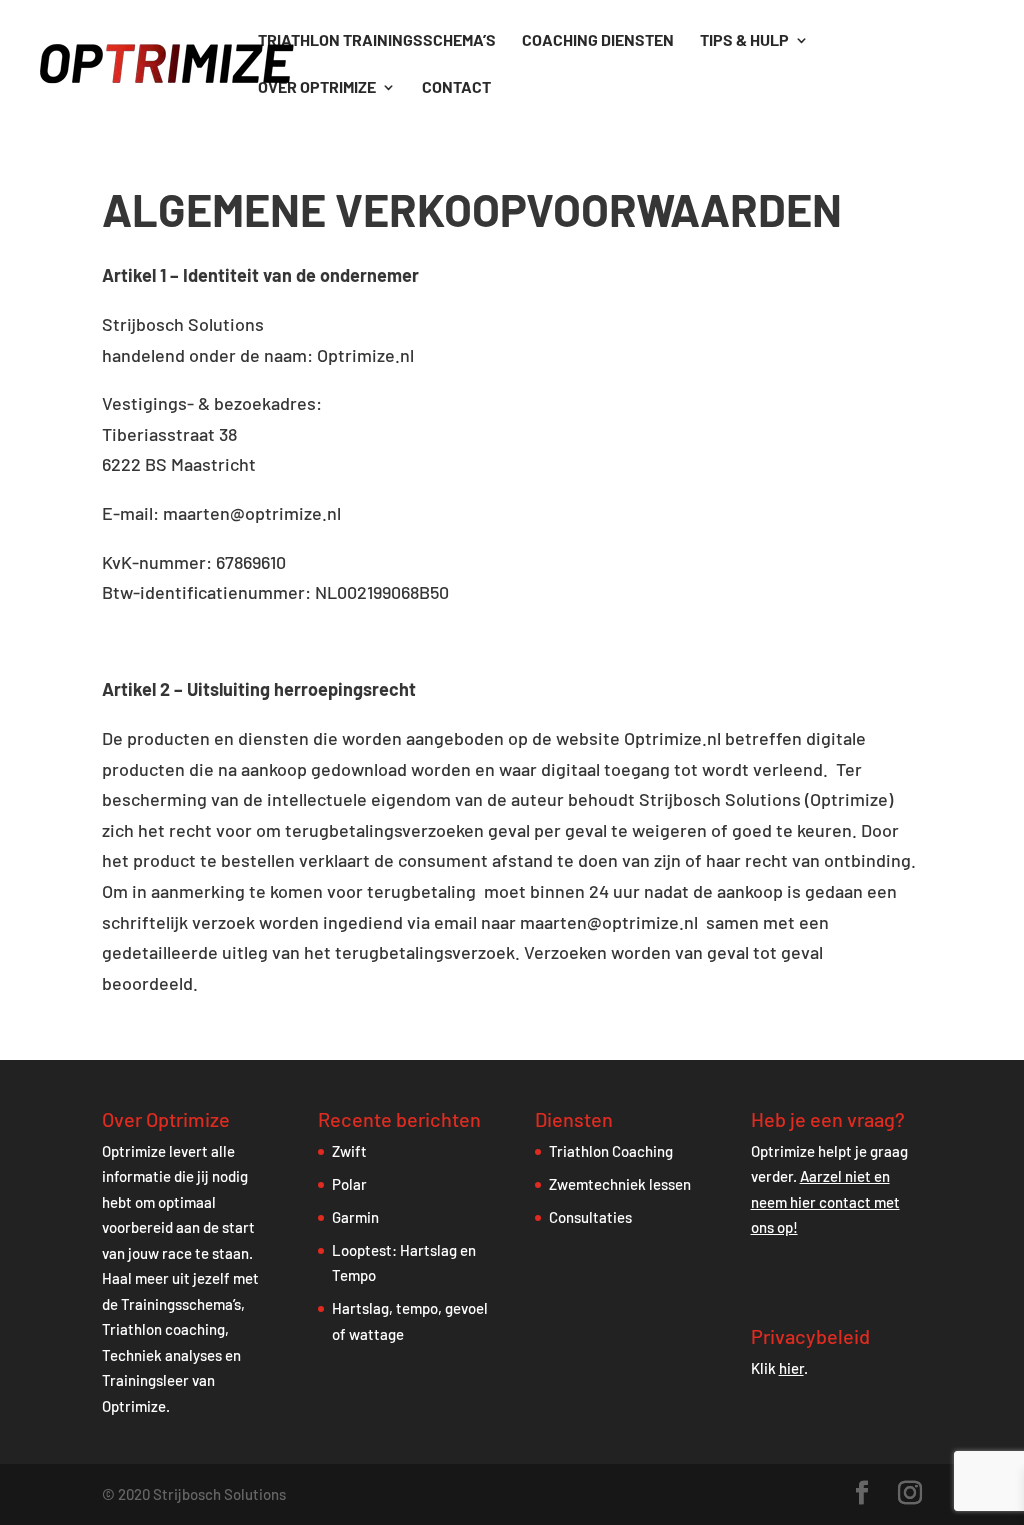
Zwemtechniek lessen (620, 1184)
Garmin (355, 1217)
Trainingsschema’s (181, 1304)
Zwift (349, 1151)
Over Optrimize (317, 88)
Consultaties (590, 1217)
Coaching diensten (598, 41)
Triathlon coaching (163, 1329)
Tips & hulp (744, 41)
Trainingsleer (145, 1380)
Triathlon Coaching (611, 1151)
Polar (349, 1184)
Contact (456, 88)
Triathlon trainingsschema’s (377, 41)
